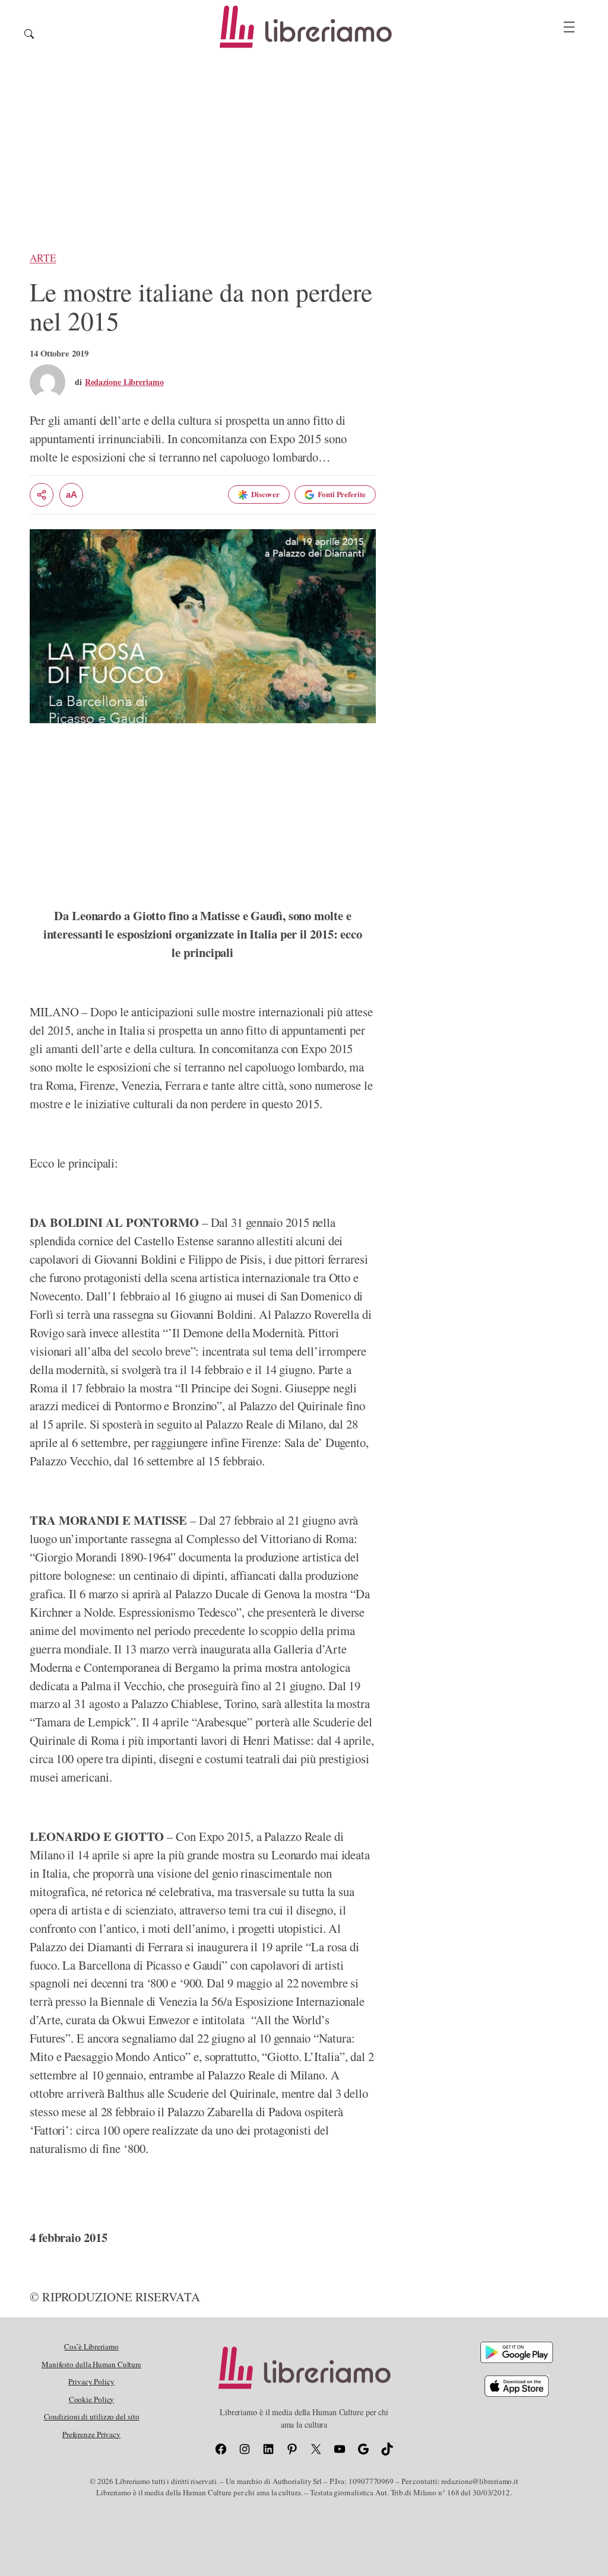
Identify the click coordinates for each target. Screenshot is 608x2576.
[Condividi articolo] (42, 495)
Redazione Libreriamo (124, 382)
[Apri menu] (569, 27)
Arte (43, 258)
